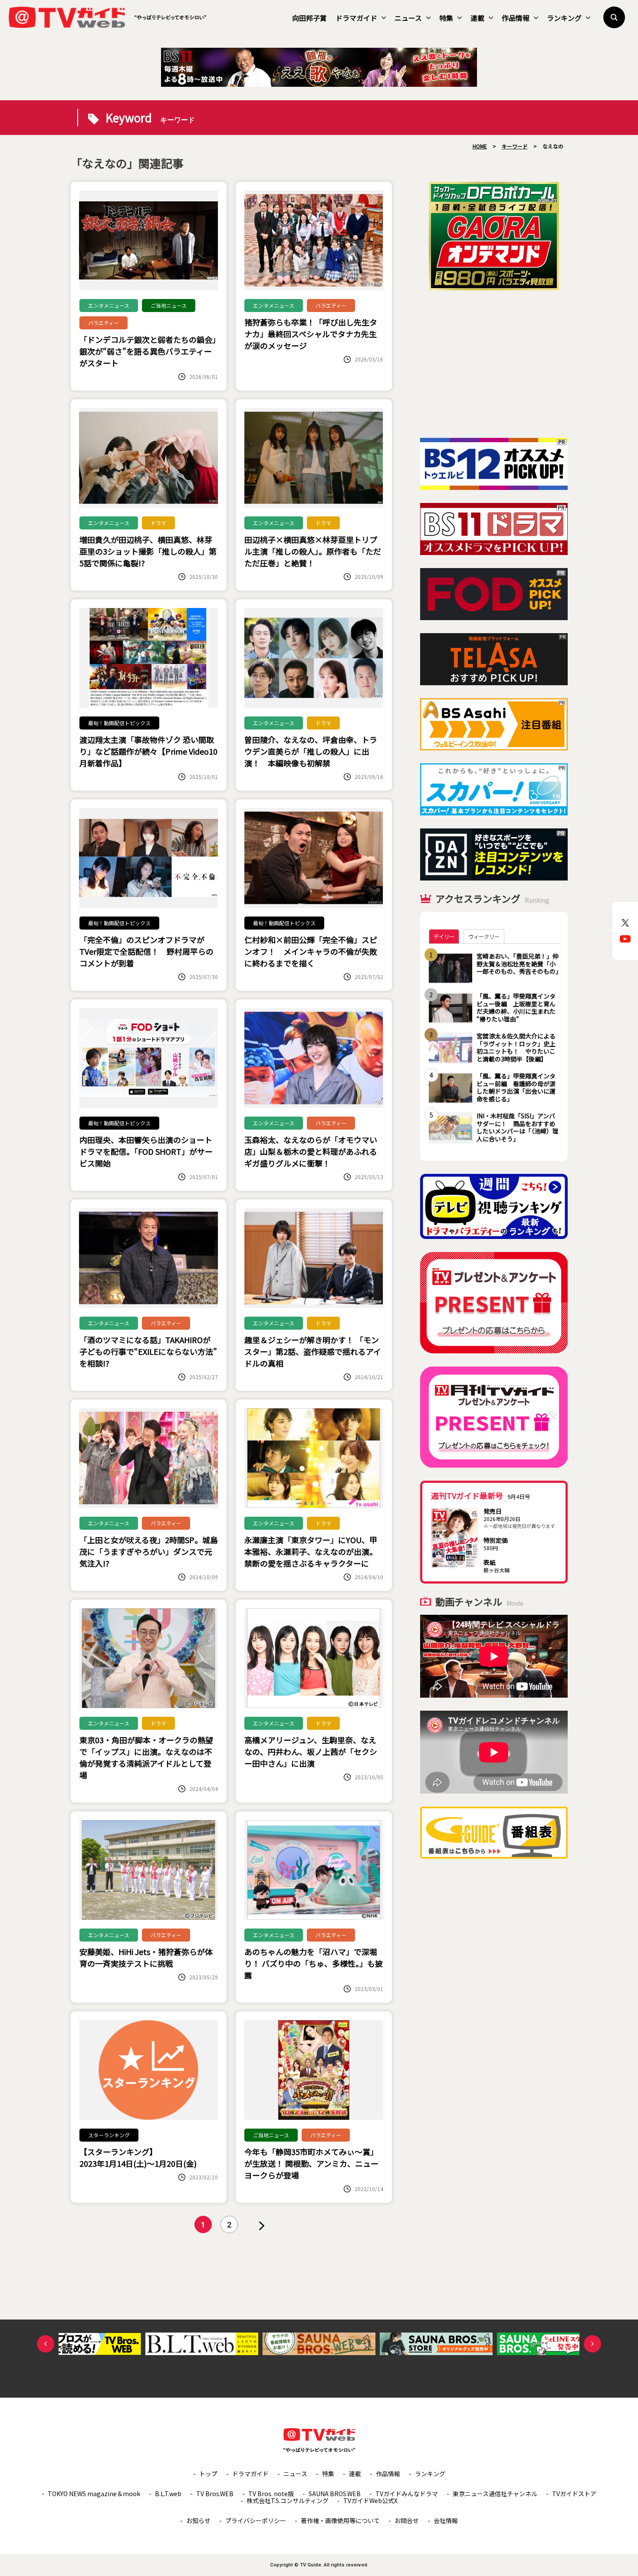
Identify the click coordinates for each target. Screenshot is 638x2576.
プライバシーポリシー (256, 2520)
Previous (46, 2344)
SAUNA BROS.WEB (335, 2494)
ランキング (564, 18)
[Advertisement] (494, 364)
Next (592, 2344)
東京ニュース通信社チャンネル (495, 2494)
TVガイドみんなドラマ (407, 2494)
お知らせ (198, 2520)
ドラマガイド (356, 18)
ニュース (408, 18)
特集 (446, 18)
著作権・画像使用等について (340, 2520)
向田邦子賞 (309, 18)
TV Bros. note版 (271, 2494)
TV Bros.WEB (215, 2494)
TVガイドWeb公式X (370, 2500)
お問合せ (407, 2520)
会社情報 (446, 2520)
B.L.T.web (168, 2494)
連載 (477, 18)
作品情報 (516, 18)
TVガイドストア (574, 2494)
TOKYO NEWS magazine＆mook (94, 2494)
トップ (208, 2474)
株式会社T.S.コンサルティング (288, 2500)
